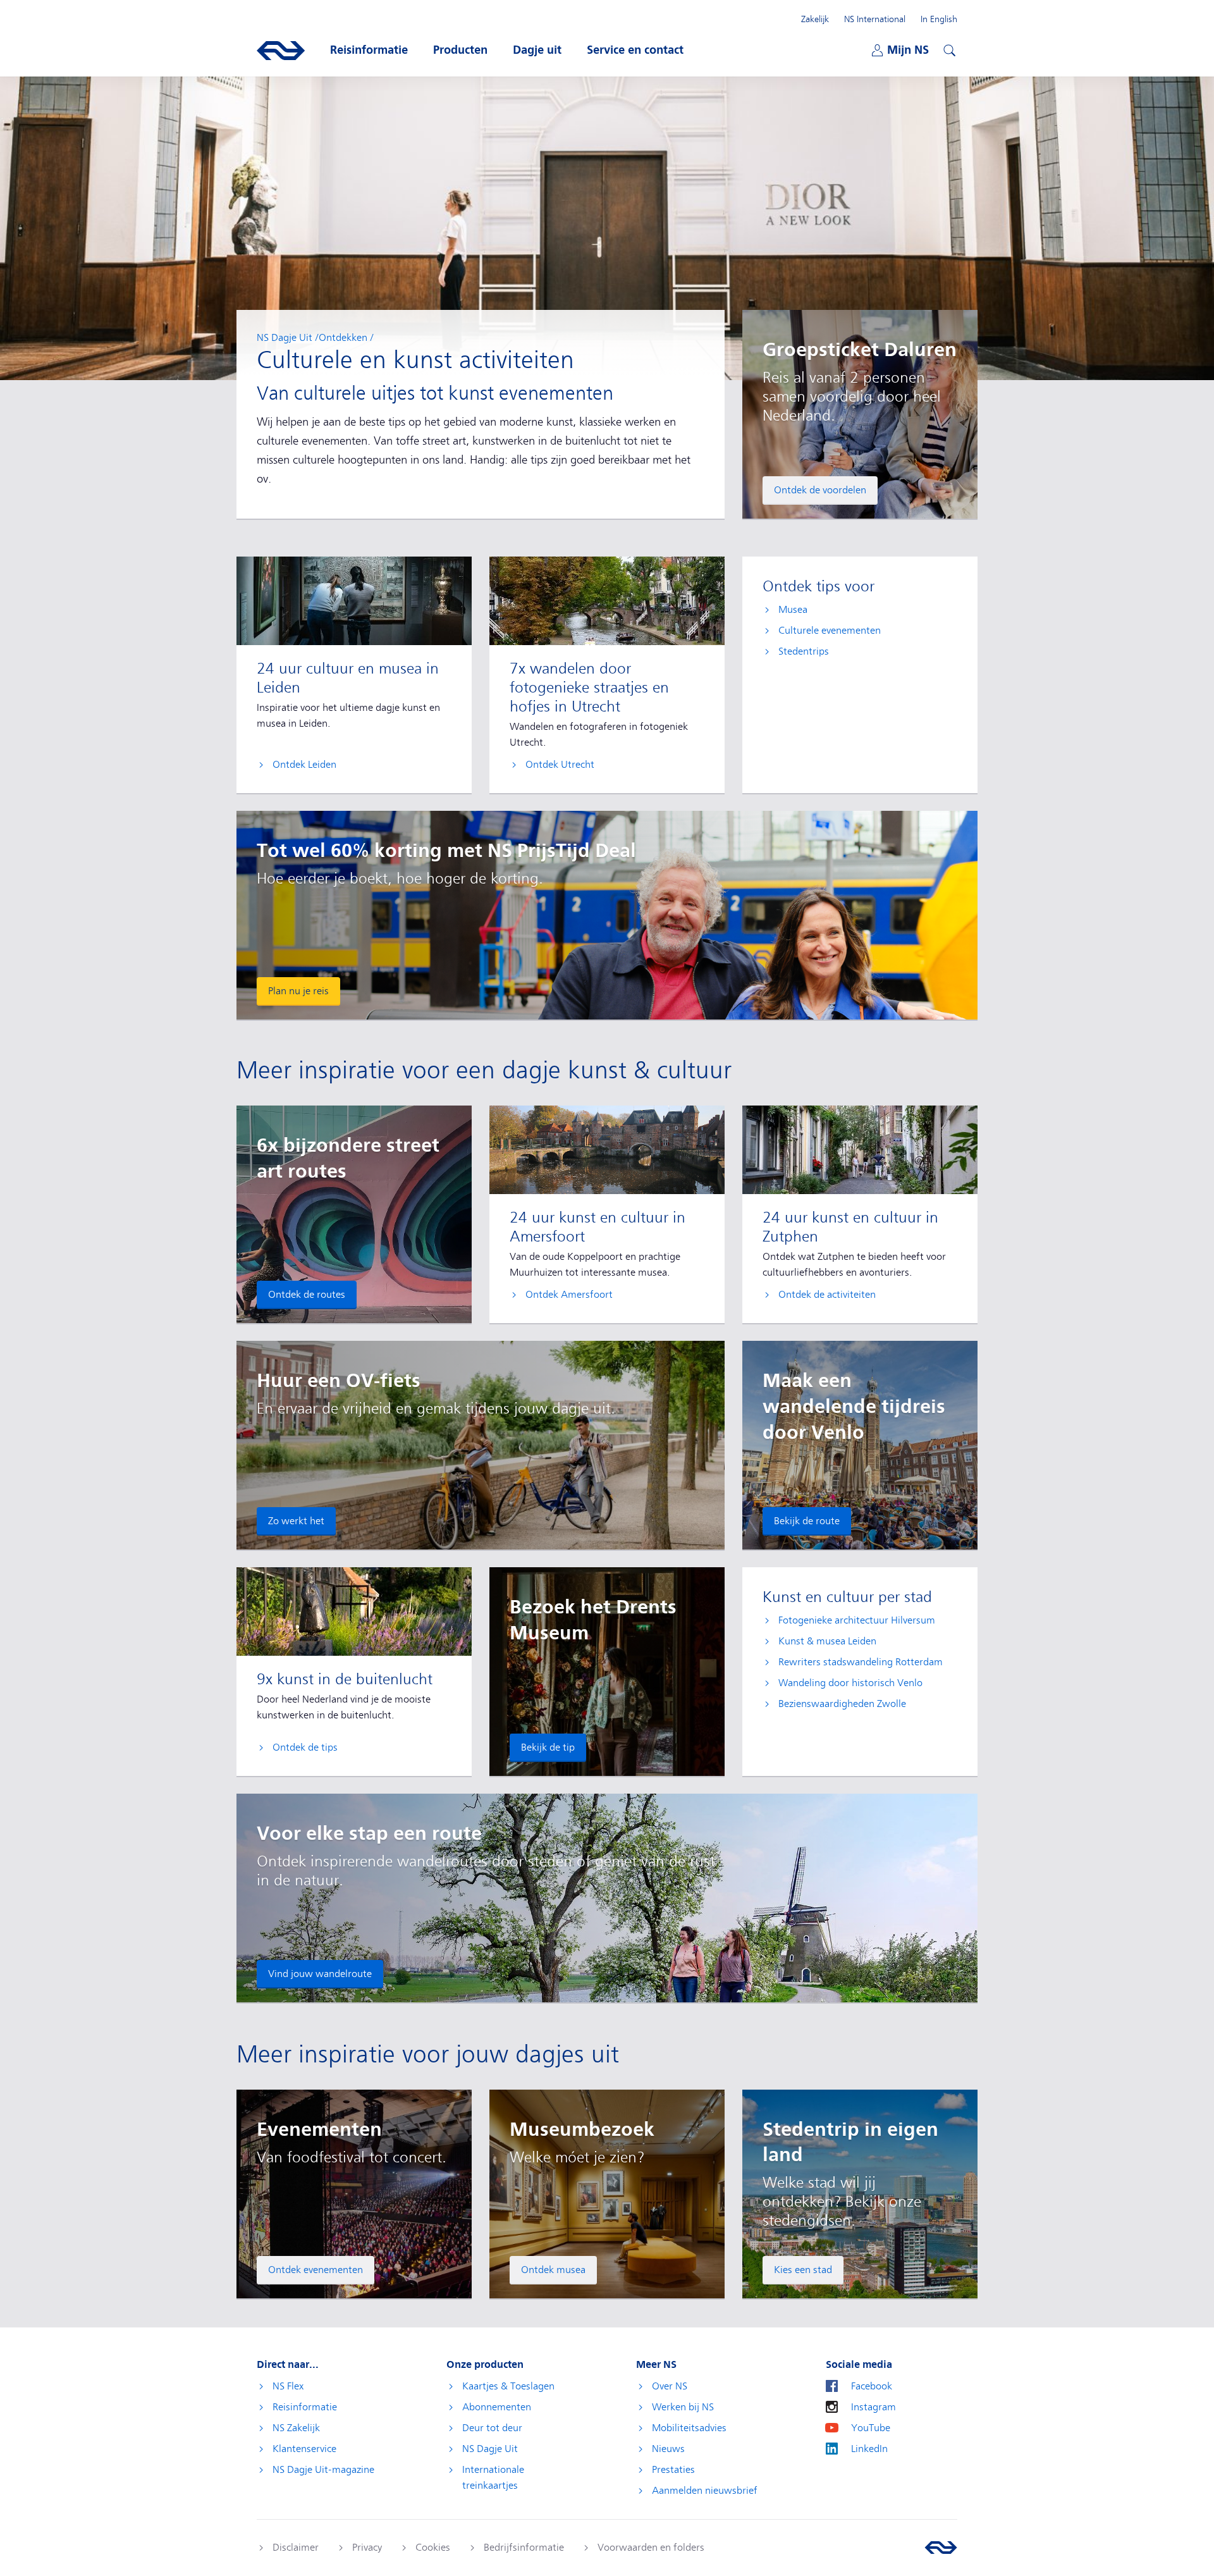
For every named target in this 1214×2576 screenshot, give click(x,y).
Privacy (367, 2548)
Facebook (872, 2386)
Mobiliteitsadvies (689, 2428)
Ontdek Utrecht (560, 765)
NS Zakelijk (296, 2428)
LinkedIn (869, 2449)
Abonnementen (497, 2407)
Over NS (670, 2386)
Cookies (433, 2548)
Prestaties (673, 2470)
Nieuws (668, 2449)
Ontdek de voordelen (820, 490)
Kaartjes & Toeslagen (508, 2386)
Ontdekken (343, 338)
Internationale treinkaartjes (493, 2478)
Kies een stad (803, 2270)
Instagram (874, 2407)
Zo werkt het (296, 1521)
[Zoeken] (948, 49)
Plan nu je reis (298, 991)
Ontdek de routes (307, 1295)
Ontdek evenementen (316, 2270)
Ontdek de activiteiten (827, 1295)
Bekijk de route (807, 1521)
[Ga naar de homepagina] (941, 2548)
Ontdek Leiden (304, 765)
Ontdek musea (553, 2270)
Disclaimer (296, 2548)
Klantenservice (304, 2449)
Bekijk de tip (548, 1747)
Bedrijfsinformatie (524, 2548)
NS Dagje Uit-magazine (323, 2470)
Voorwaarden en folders (651, 2548)
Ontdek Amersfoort (569, 1295)
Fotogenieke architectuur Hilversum (857, 1620)
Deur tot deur (492, 2428)
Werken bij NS (683, 2407)
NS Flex (288, 2386)
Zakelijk (815, 19)
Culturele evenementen (830, 631)
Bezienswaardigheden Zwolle (842, 1704)
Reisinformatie (305, 2407)
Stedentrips (804, 651)
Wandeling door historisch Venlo (850, 1683)
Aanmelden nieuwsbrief (705, 2491)
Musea (793, 610)
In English (939, 19)
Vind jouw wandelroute (320, 1974)
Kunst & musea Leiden (827, 1641)
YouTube (871, 2428)
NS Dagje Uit (285, 338)
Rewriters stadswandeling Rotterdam (861, 1662)
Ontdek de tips (305, 1747)
